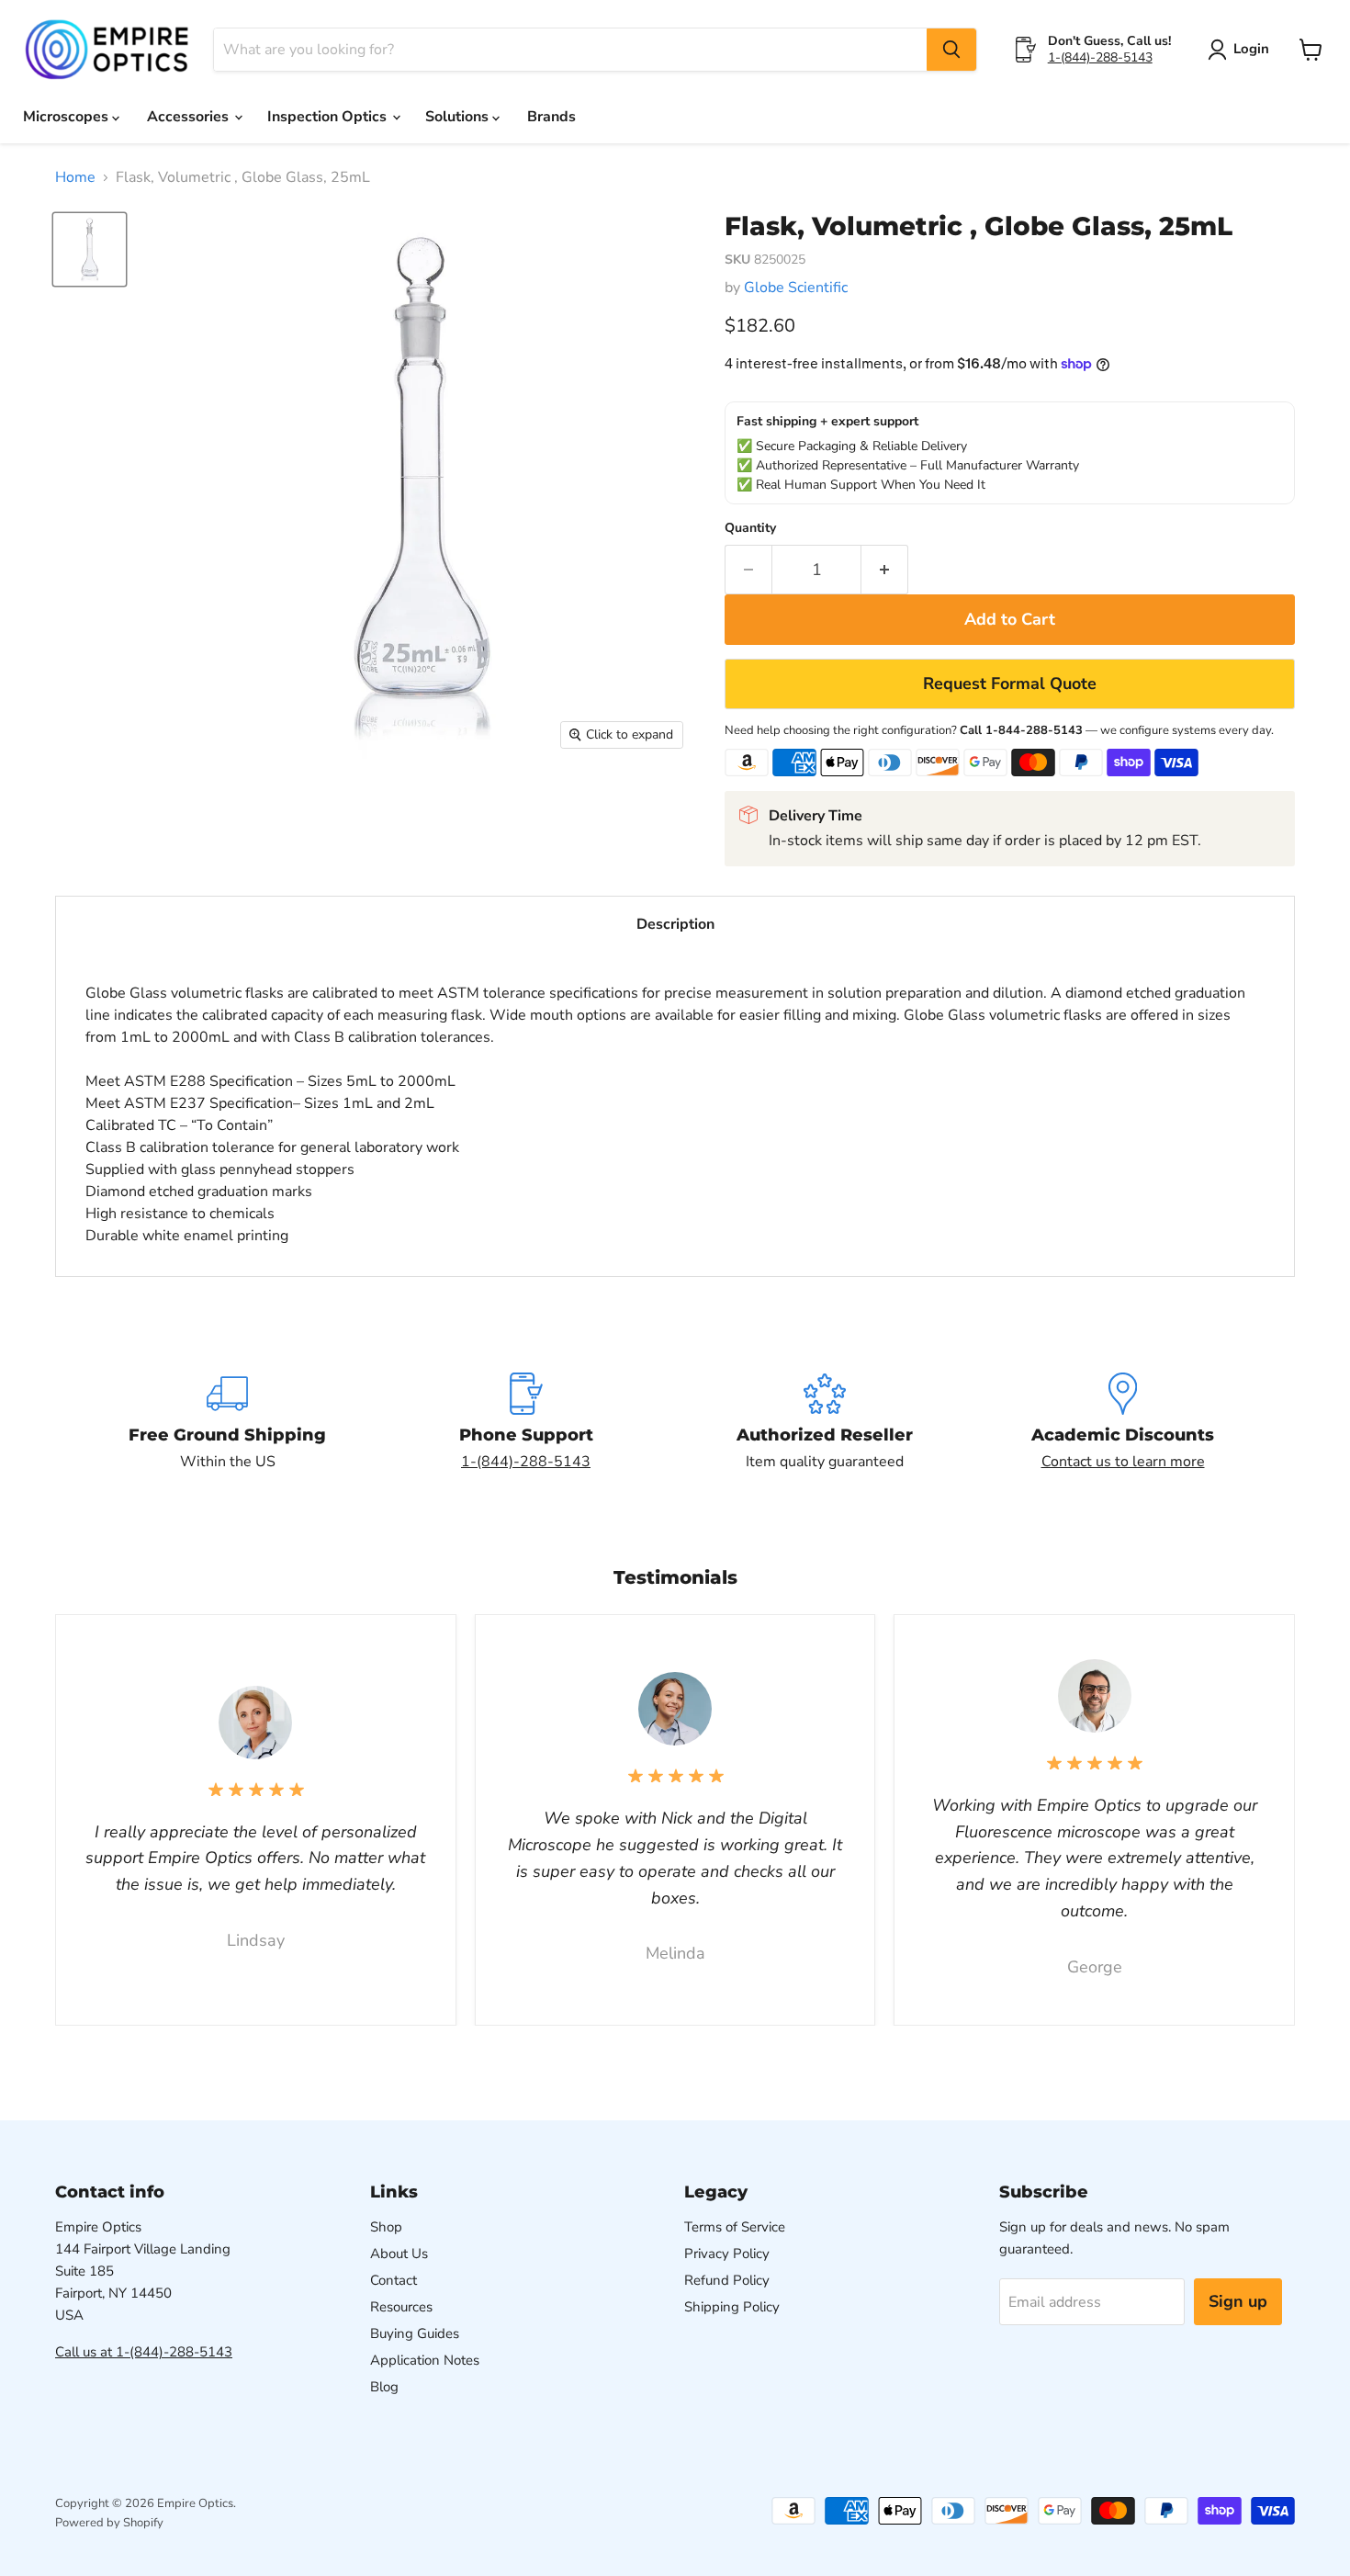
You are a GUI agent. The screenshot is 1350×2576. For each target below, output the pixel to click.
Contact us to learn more (1123, 1462)
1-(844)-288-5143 (1100, 57)
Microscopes (67, 117)
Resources (401, 2307)
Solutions (459, 117)
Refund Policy (727, 2280)
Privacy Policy (727, 2254)
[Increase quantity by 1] (885, 570)
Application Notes (425, 2360)
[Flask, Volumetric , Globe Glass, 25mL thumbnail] (90, 249)
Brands (551, 117)
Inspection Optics (329, 117)
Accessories (190, 117)
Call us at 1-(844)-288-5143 (144, 2352)
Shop (386, 2227)
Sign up (1238, 2301)
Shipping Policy (732, 2307)
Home (75, 177)
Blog (384, 2387)
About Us (399, 2254)
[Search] (951, 50)
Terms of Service (735, 2227)
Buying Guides (415, 2333)
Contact (394, 2280)
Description (675, 924)
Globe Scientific (796, 288)
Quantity (750, 528)
